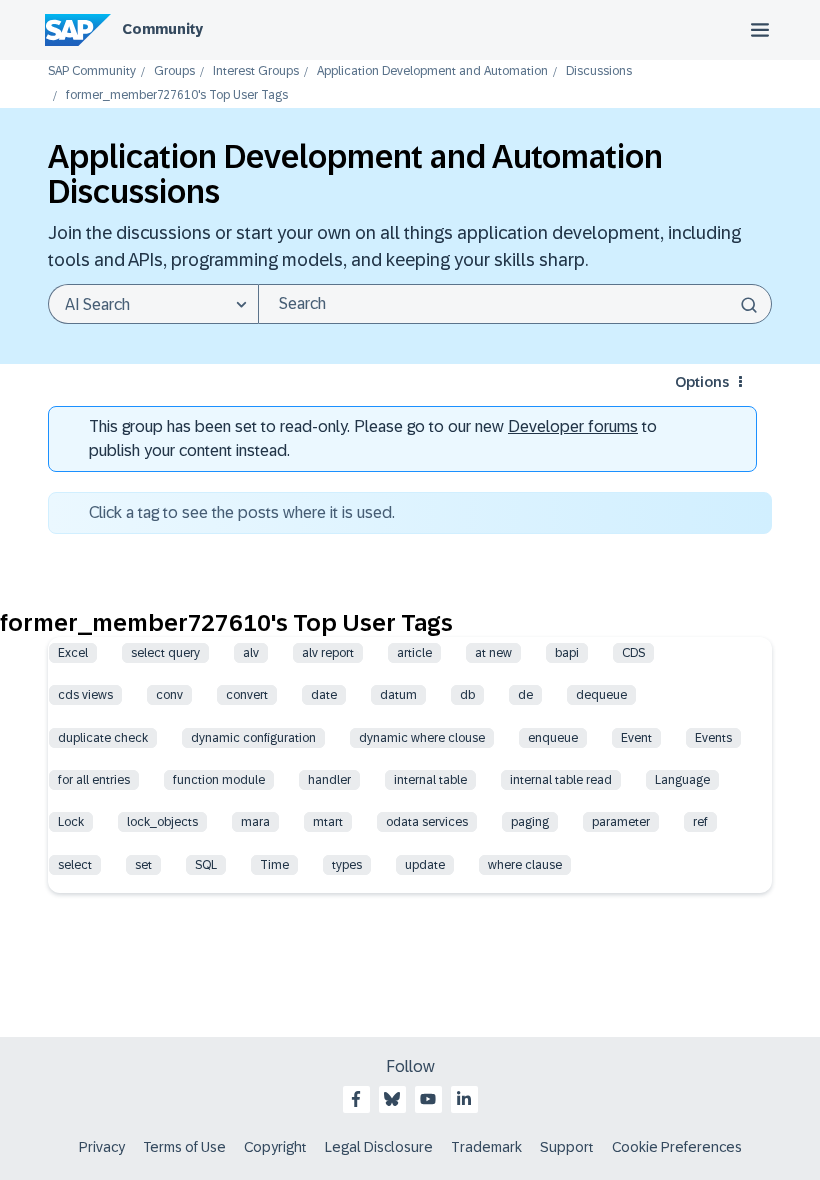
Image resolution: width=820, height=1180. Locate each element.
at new (493, 653)
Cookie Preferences (677, 1147)
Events (713, 738)
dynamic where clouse (422, 738)
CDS (633, 653)
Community (162, 29)
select (75, 865)
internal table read (561, 780)
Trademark (486, 1147)
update (425, 865)
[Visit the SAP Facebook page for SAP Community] (356, 1099)
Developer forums (573, 426)
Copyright (275, 1147)
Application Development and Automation (432, 71)
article (414, 653)
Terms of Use (184, 1147)
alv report (328, 653)
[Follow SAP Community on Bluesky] (392, 1099)
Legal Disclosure (379, 1147)
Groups (174, 71)
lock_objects (162, 822)
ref (700, 822)
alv (251, 653)
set (143, 865)
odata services (427, 822)
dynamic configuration (253, 738)
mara (255, 822)
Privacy (102, 1147)
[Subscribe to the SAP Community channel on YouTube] (428, 1099)
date (324, 695)
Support (567, 1147)
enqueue (553, 738)
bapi (567, 653)
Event (636, 738)
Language (682, 780)
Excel (73, 653)
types (347, 865)
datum (398, 695)
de (525, 695)
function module (219, 780)
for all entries (94, 780)
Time (274, 865)
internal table (430, 780)
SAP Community (92, 71)
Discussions (599, 71)
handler (329, 780)
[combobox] (515, 304)
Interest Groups (256, 71)
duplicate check (103, 738)
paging (530, 822)
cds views (85, 695)
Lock (71, 822)
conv (169, 695)
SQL (206, 865)
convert (247, 695)
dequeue (601, 695)
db (467, 695)
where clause (525, 865)
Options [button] (702, 382)
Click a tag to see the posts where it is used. (242, 512)
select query (165, 653)
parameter (621, 822)
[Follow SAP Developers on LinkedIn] (464, 1099)
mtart (328, 822)
